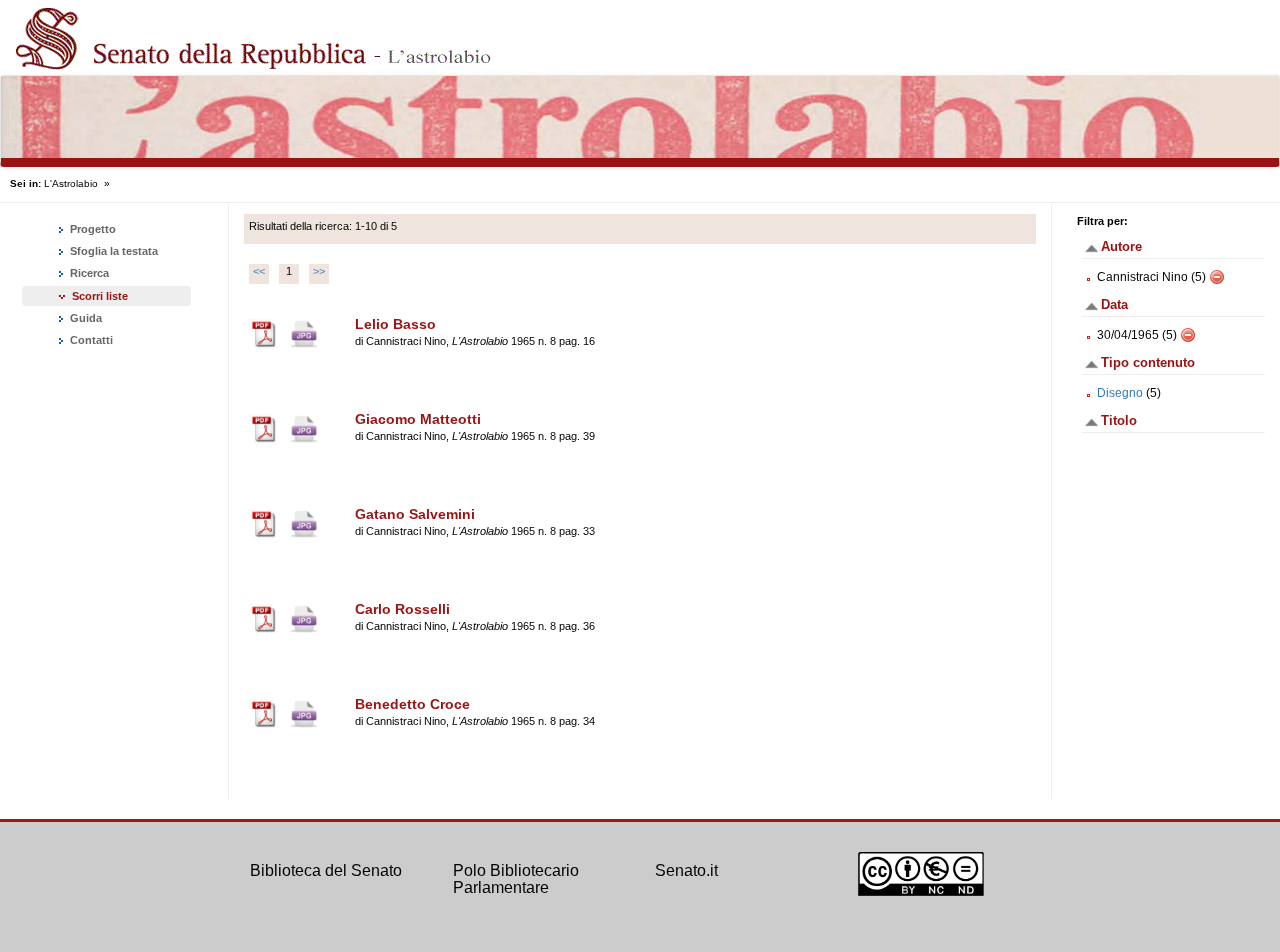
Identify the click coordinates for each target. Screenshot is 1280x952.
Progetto (91, 229)
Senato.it (686, 870)
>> (319, 271)
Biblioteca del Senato (326, 870)
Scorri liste (100, 296)
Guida (84, 318)
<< (259, 271)
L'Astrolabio (71, 183)
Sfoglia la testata (112, 251)
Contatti (90, 340)
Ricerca (88, 273)
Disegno (1120, 393)
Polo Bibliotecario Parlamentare (516, 879)
